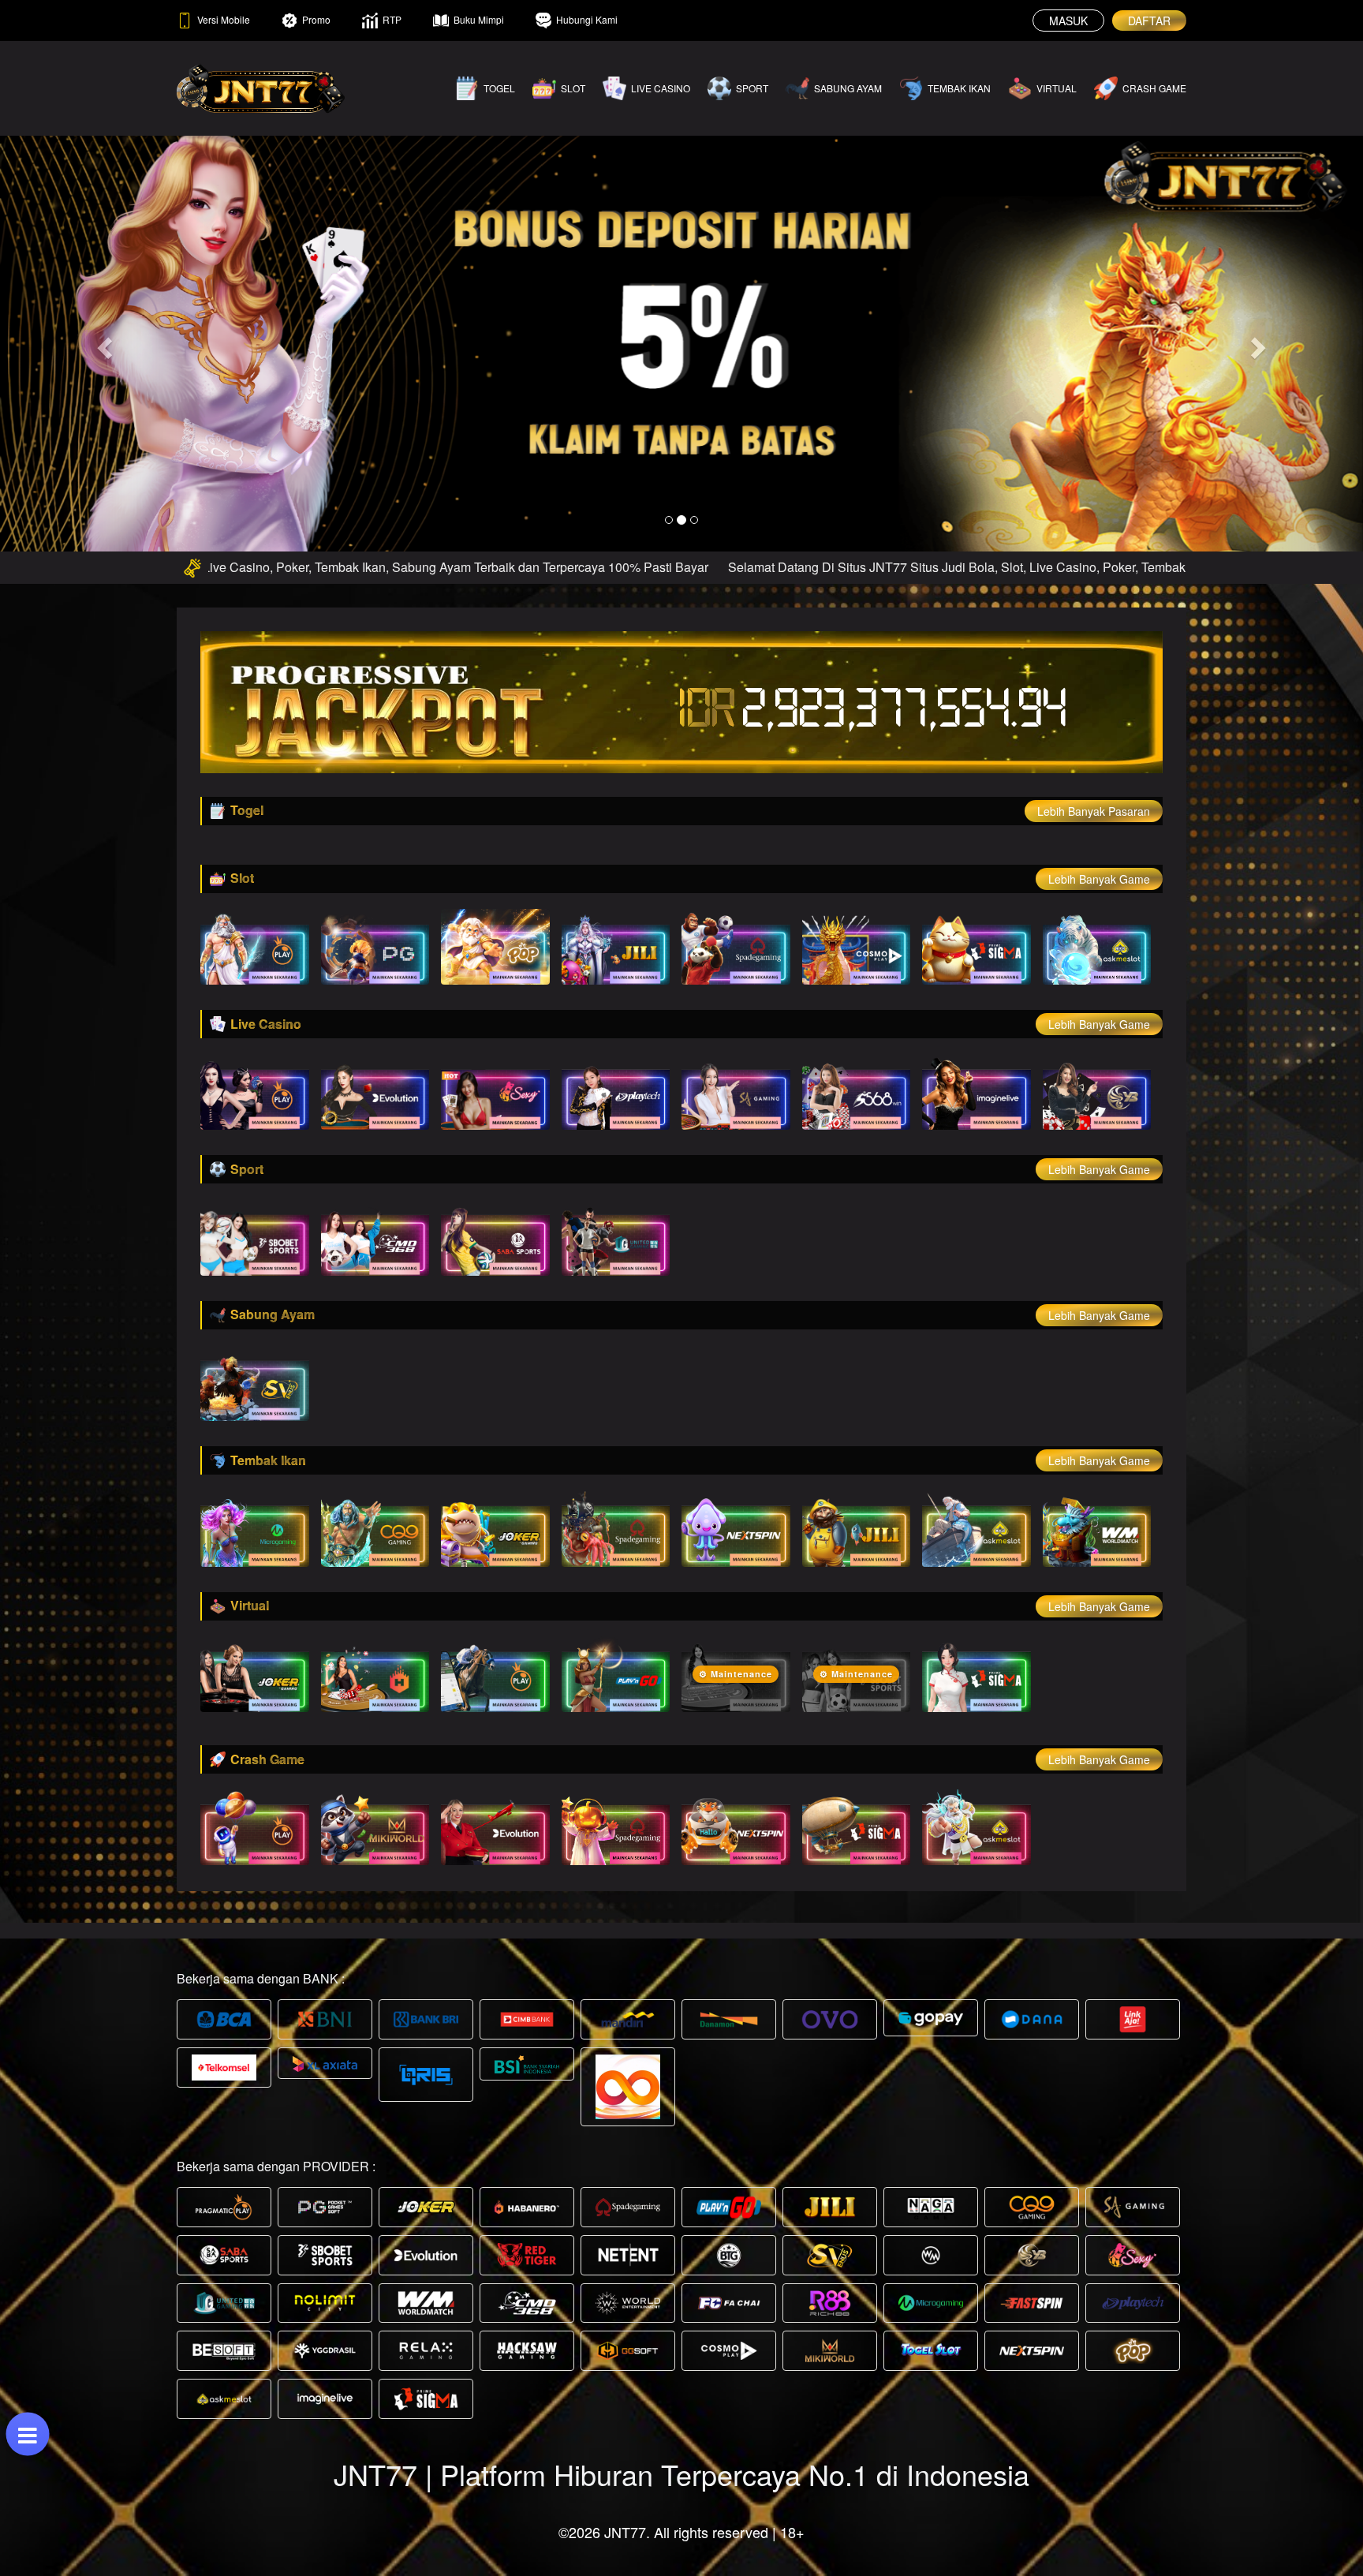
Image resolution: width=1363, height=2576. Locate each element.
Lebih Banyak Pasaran (1094, 811)
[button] (102, 343)
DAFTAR (1149, 21)
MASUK (1068, 21)
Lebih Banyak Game (1099, 879)
